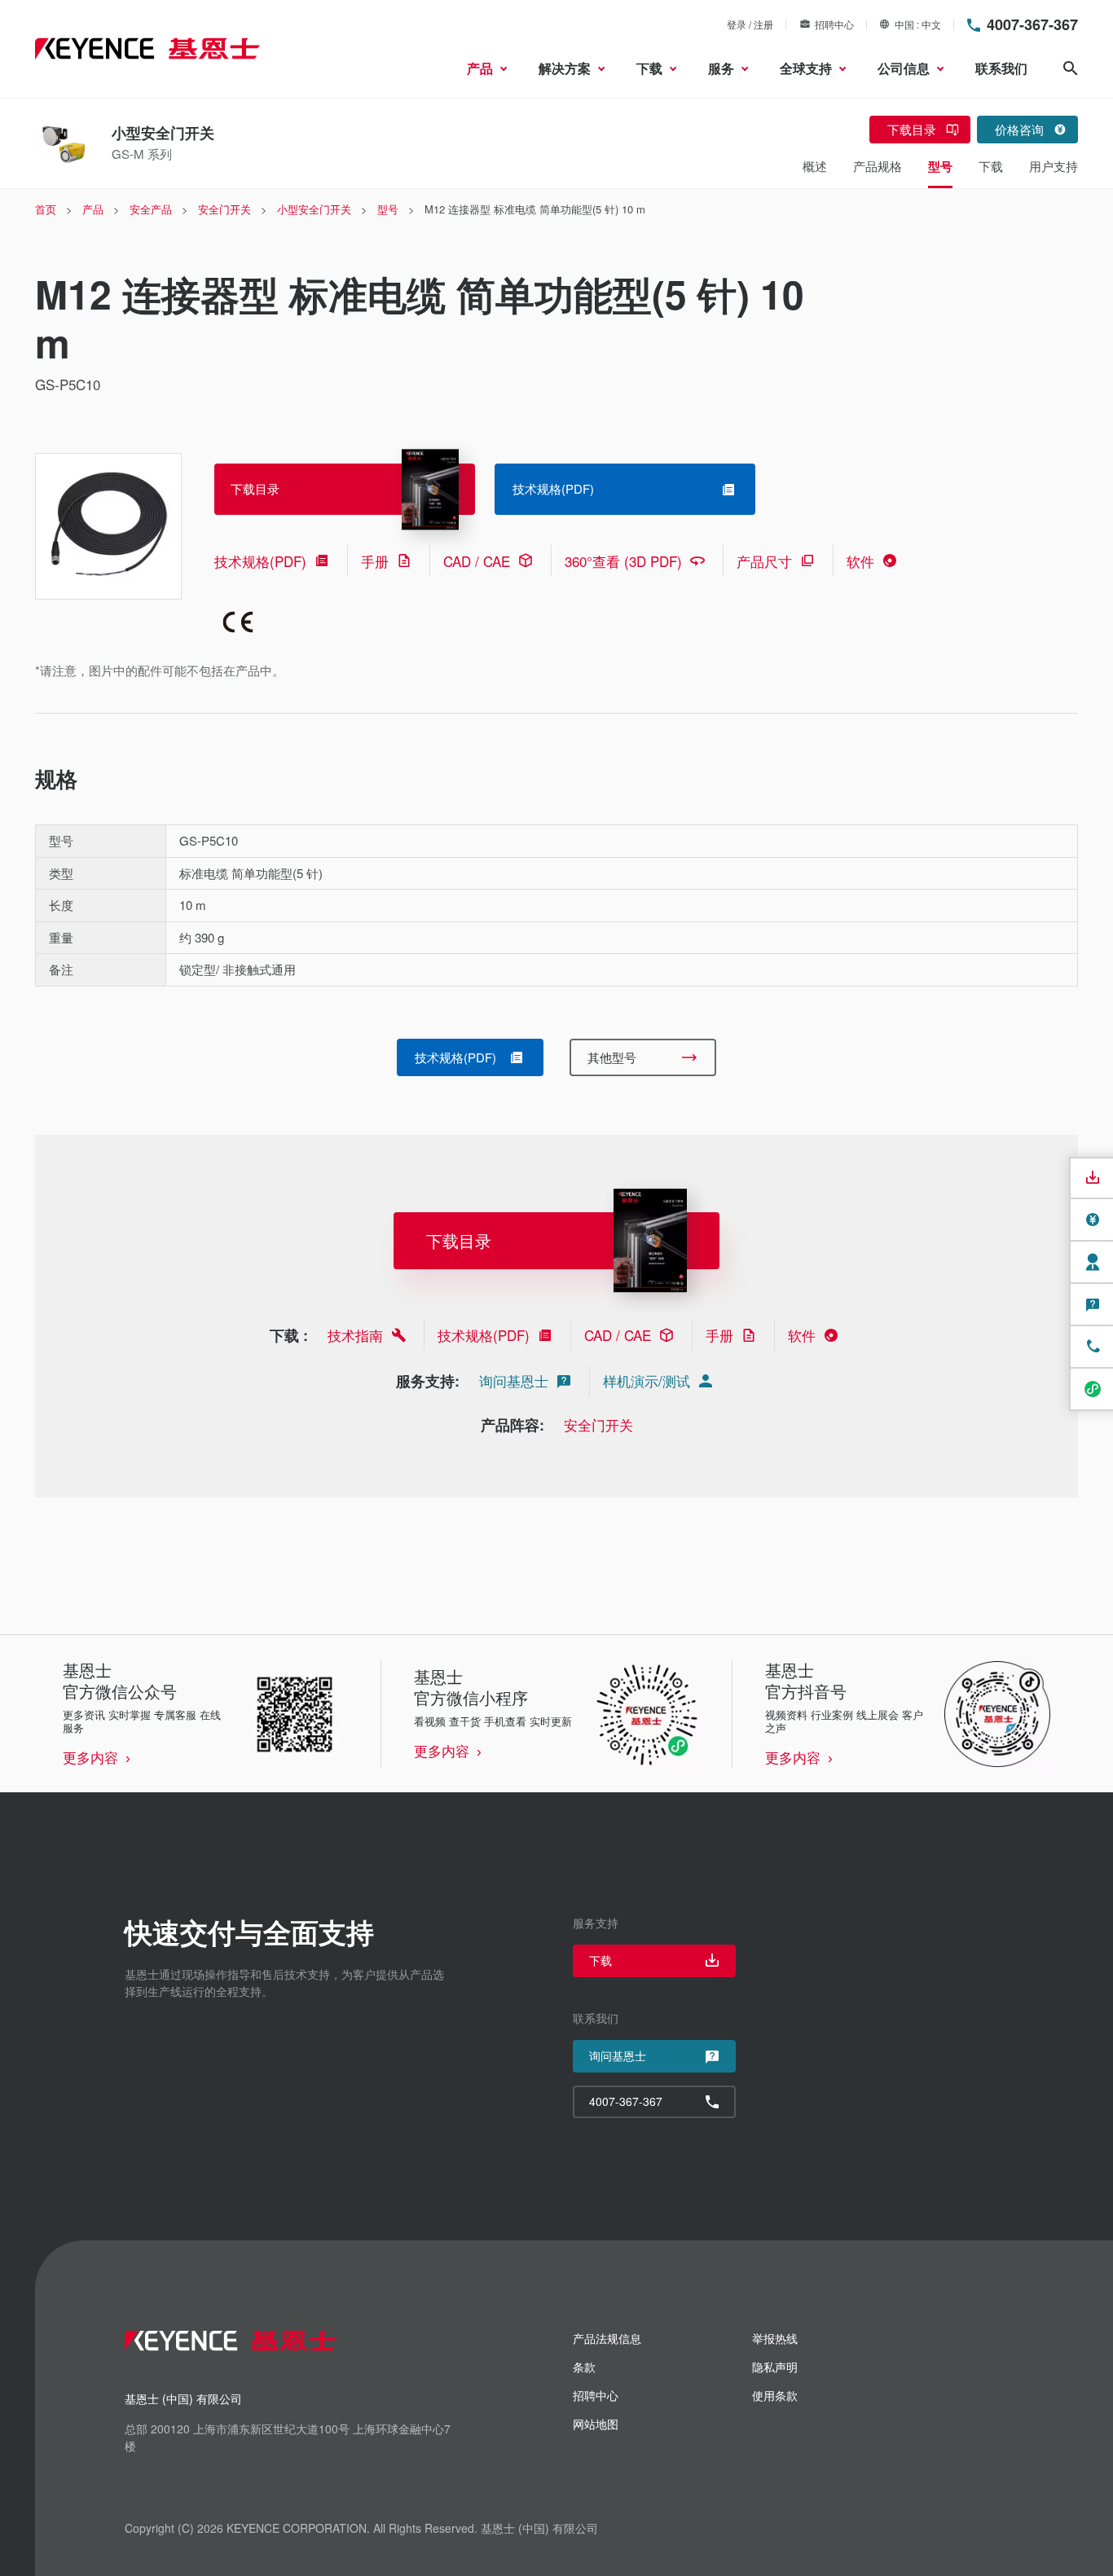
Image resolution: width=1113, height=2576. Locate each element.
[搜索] (1071, 68)
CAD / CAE (477, 561)
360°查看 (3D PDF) (623, 561)
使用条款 (775, 2395)
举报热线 (775, 2338)
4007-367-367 (1032, 24)
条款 (584, 2367)
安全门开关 (598, 1424)
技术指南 (355, 1335)
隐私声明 (775, 2367)
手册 (375, 561)
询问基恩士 (514, 1380)
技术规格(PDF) (260, 561)
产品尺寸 (764, 561)
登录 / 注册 (750, 24)
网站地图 (596, 2424)
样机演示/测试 (647, 1380)
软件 (860, 561)
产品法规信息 (607, 2338)
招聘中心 (834, 24)
